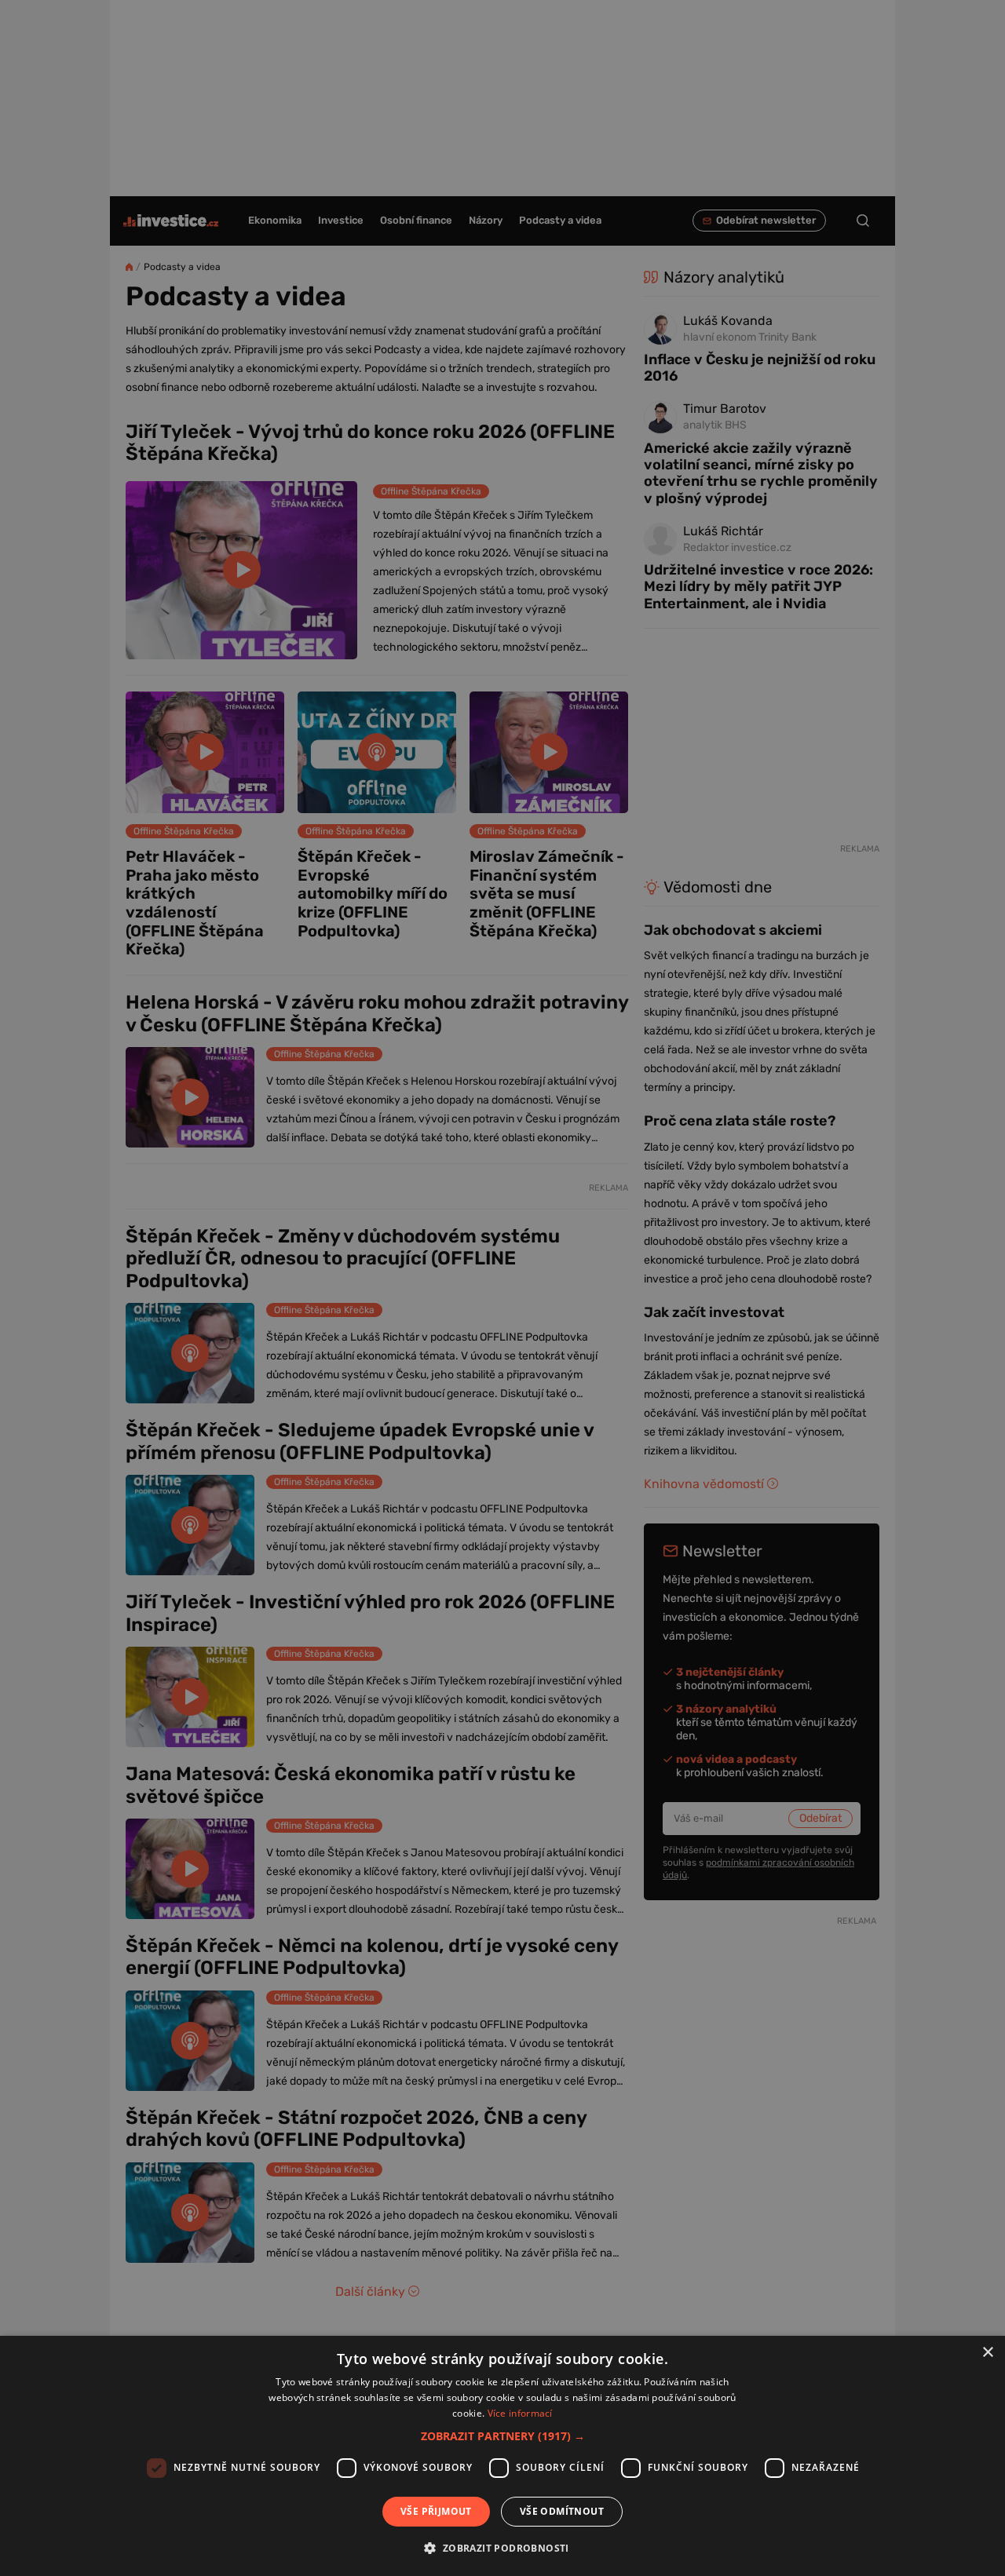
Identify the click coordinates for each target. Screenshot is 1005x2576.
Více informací (520, 2413)
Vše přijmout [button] (436, 2511)
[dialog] (502, 2456)
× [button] (987, 2353)
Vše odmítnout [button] (562, 2511)
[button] (503, 2436)
